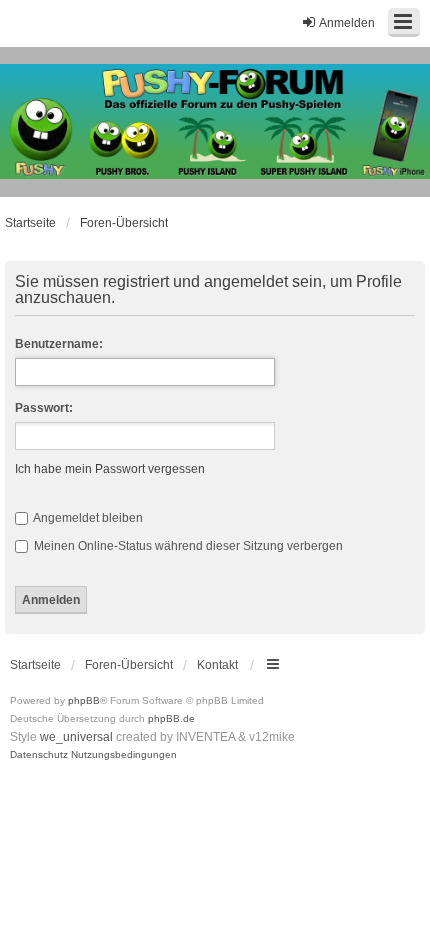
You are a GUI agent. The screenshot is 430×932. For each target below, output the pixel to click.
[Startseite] (215, 122)
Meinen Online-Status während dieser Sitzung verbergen (187, 546)
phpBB (84, 700)
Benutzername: (59, 344)
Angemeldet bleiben (87, 518)
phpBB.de (171, 718)
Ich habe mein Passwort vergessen (110, 469)
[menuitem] (39, 755)
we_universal (76, 737)
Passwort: (44, 408)
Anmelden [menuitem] (347, 23)
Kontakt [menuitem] (217, 665)
